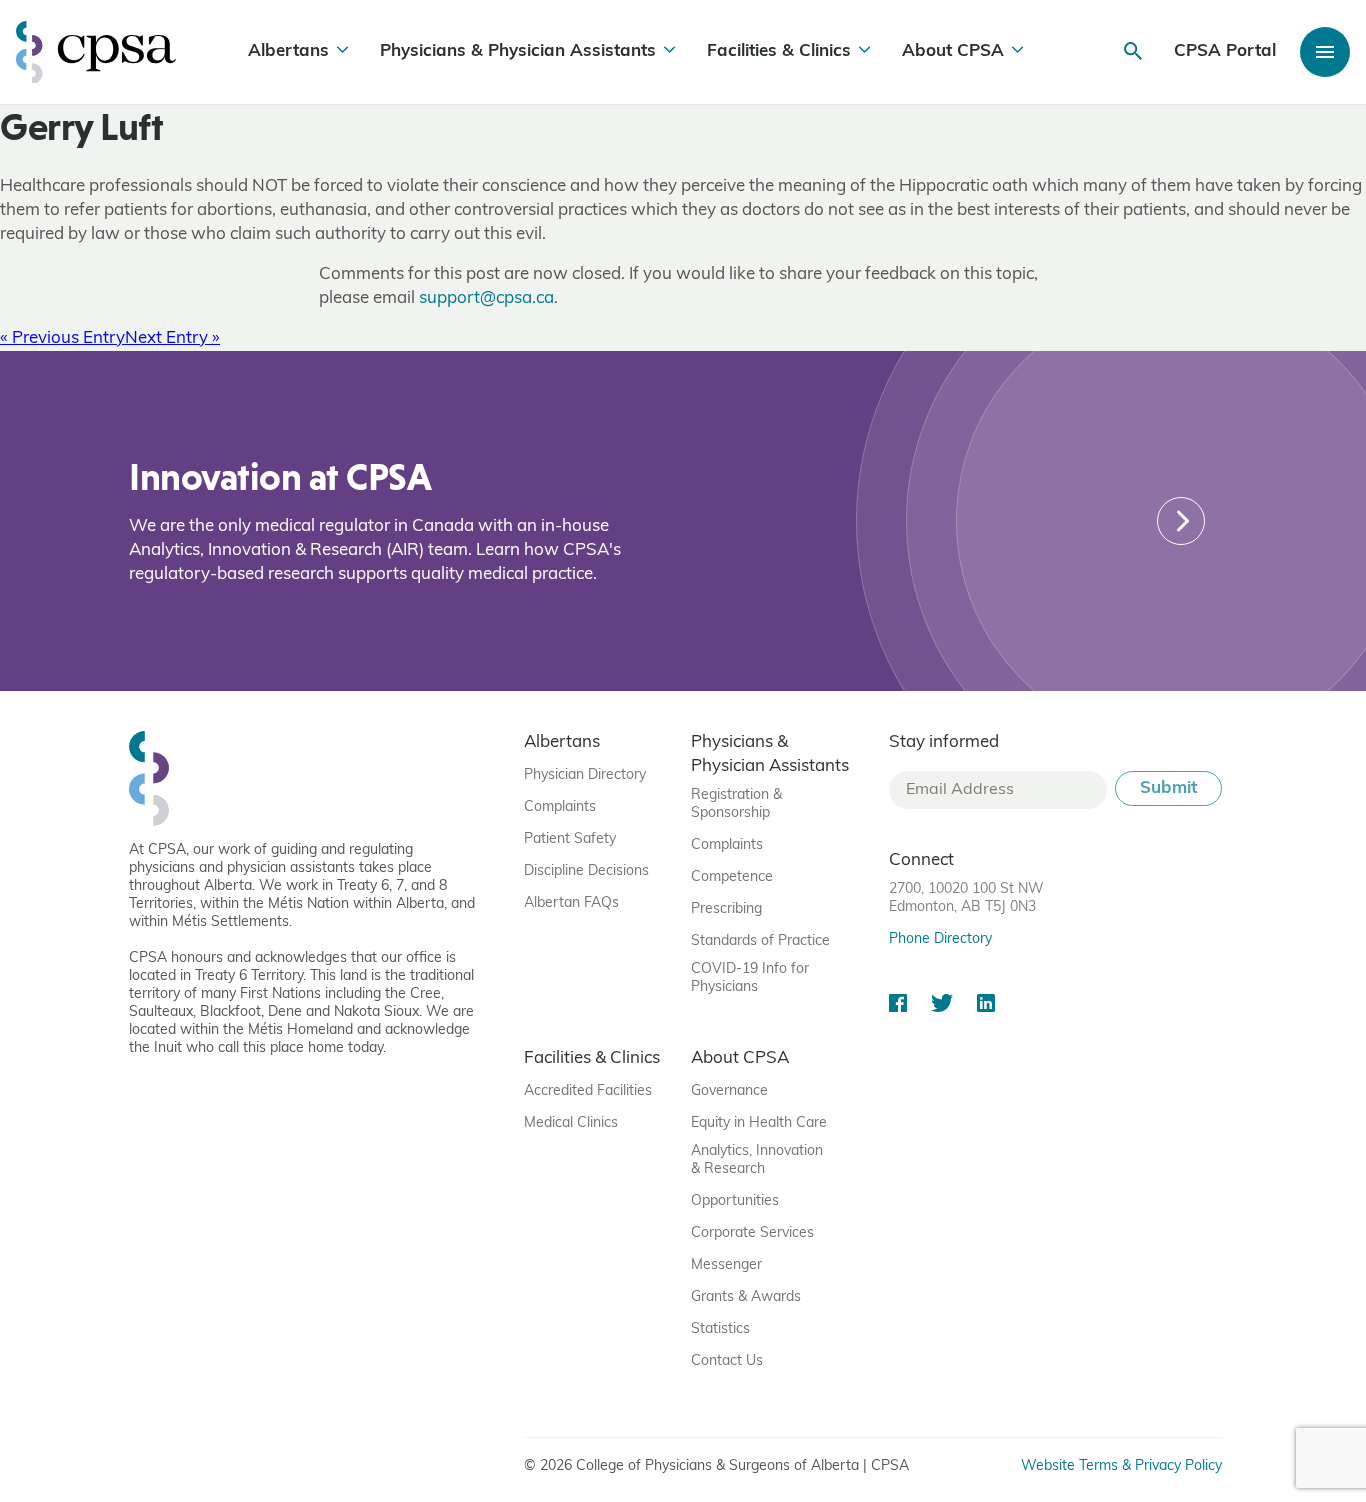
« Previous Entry (62, 338)
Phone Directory (940, 939)
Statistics (720, 1329)
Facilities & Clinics (779, 51)
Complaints (560, 807)
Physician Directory (585, 775)
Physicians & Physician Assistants (518, 51)
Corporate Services (752, 1233)
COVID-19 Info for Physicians (750, 978)
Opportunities (735, 1201)
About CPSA (953, 51)
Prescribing (726, 909)
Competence (732, 877)
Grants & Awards (746, 1297)
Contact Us (727, 1361)
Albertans (288, 51)
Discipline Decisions (586, 871)
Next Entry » (172, 338)
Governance (729, 1091)
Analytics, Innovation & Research (757, 1160)
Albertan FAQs (571, 903)
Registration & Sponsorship (736, 804)
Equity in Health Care (759, 1123)
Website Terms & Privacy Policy (1121, 1466)
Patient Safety (570, 839)
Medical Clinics (571, 1123)
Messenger (726, 1265)
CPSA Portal (1225, 51)
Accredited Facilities (588, 1091)
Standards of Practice (760, 941)
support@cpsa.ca (486, 298)
